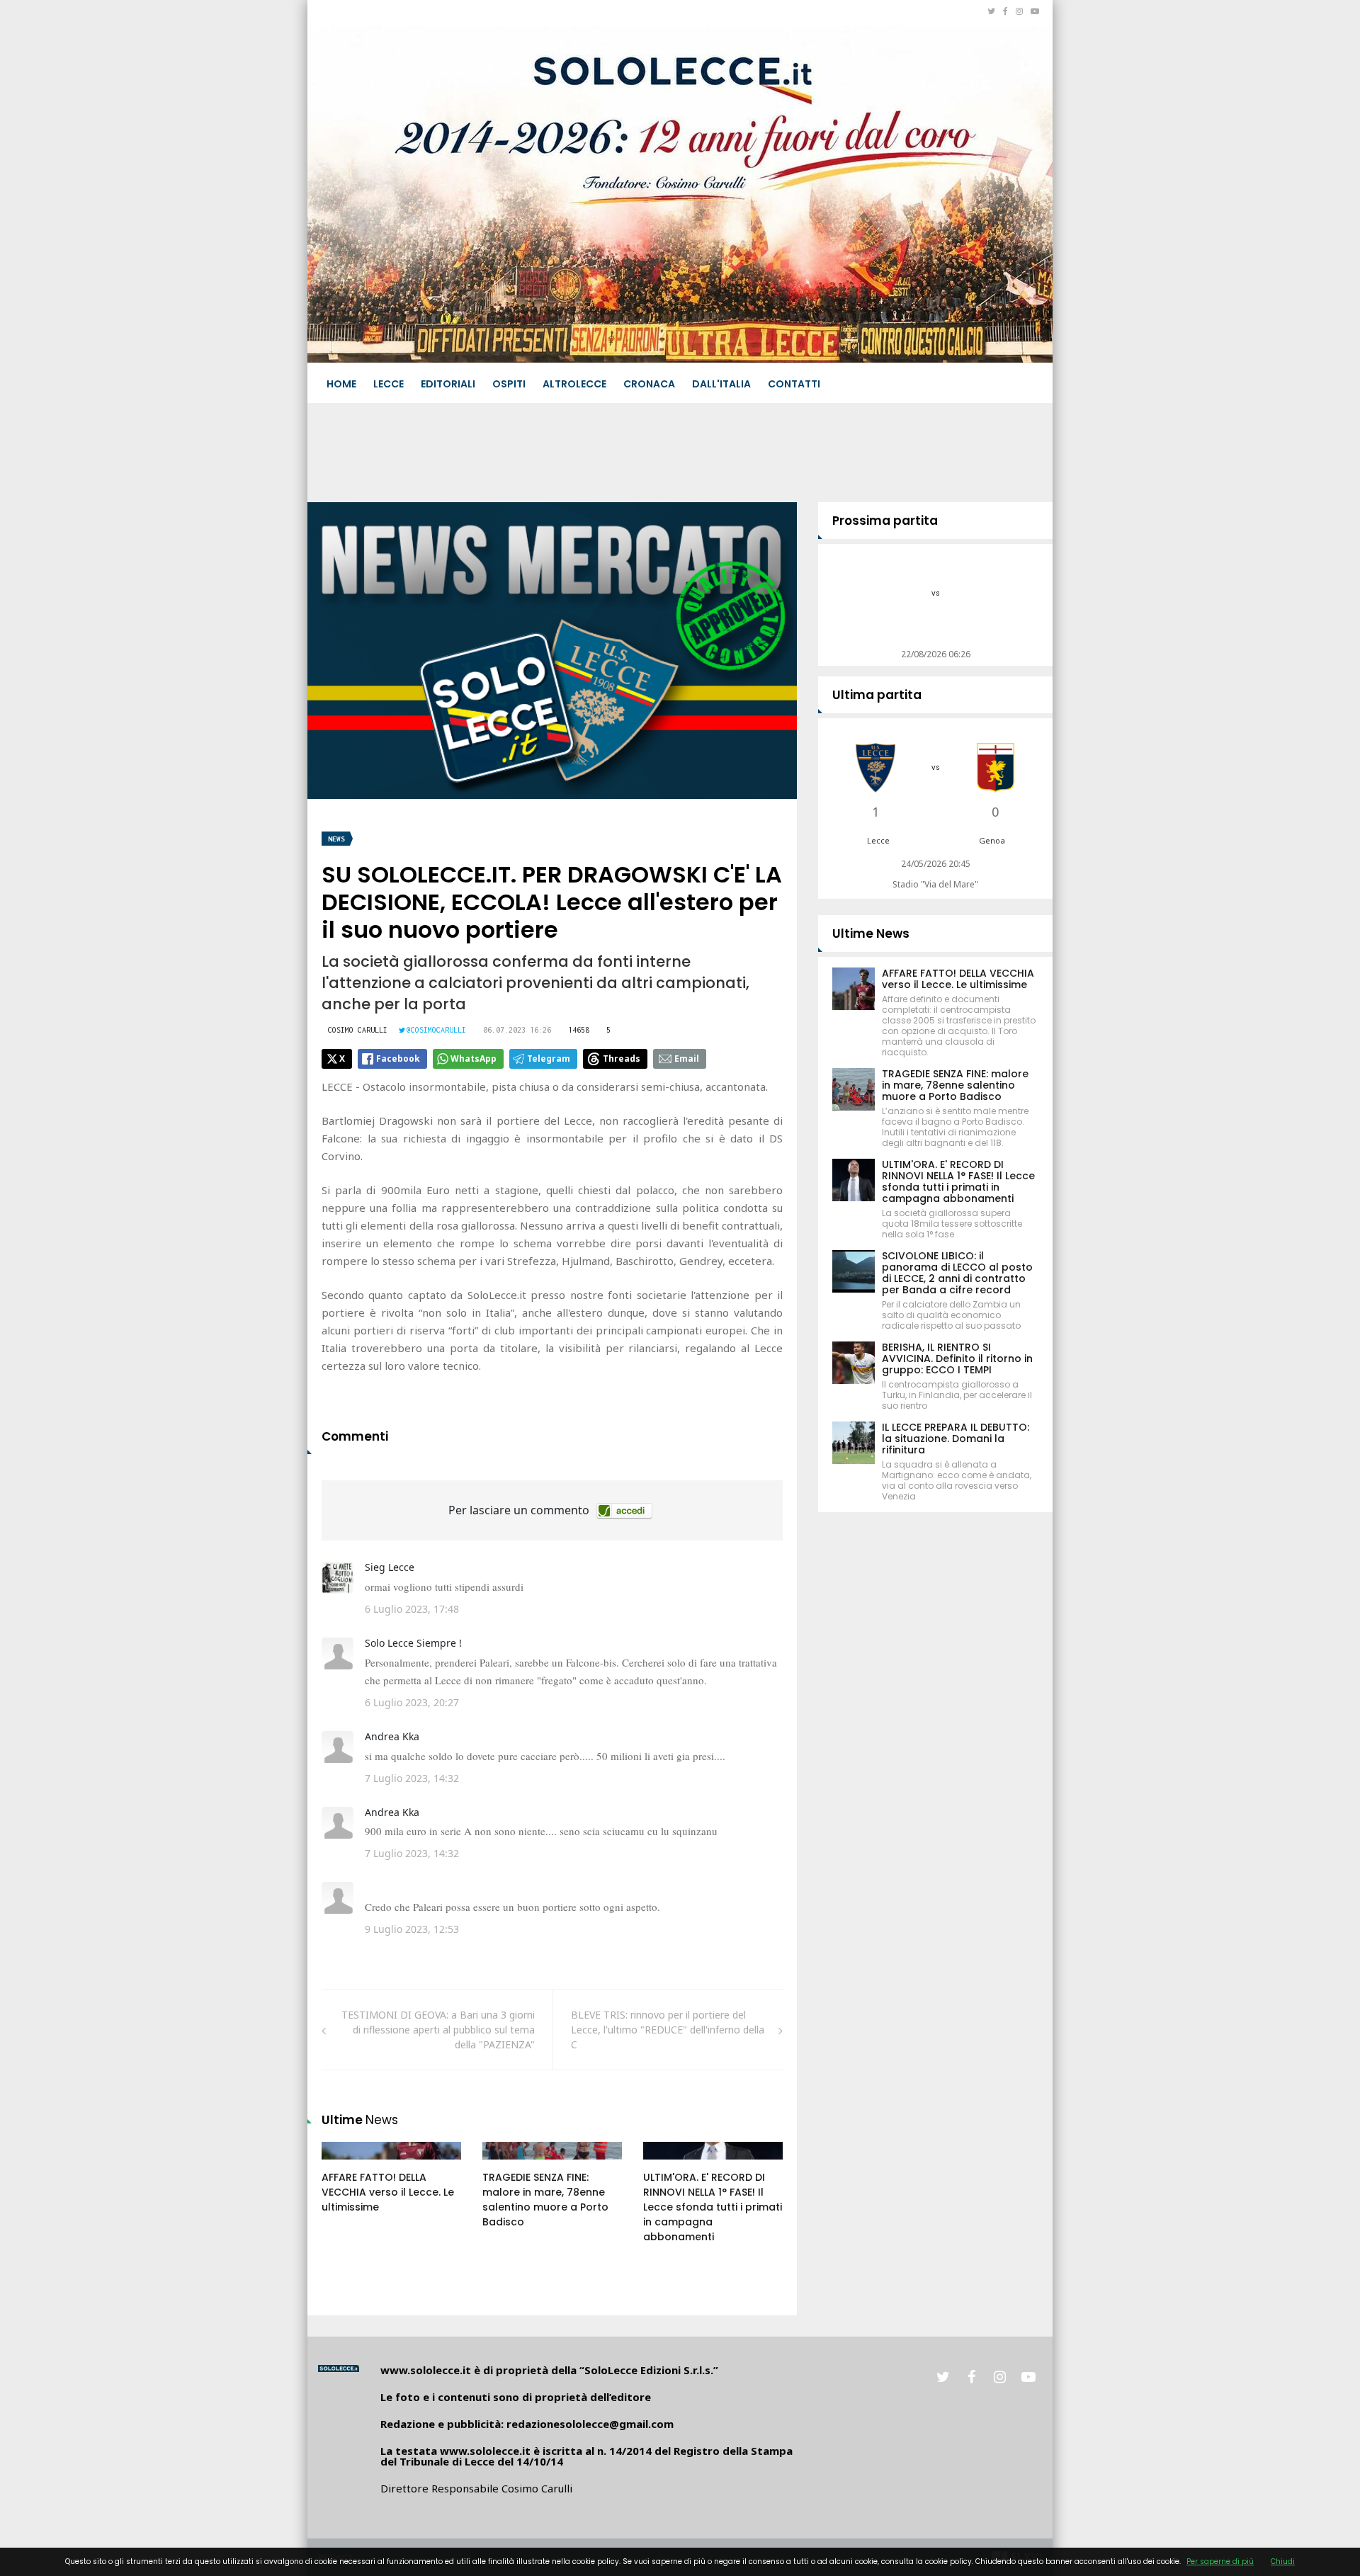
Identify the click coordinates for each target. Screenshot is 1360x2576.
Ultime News (871, 934)
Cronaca (649, 384)
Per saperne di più (1220, 2561)
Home (341, 384)
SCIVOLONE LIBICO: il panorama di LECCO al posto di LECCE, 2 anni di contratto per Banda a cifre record (957, 1273)
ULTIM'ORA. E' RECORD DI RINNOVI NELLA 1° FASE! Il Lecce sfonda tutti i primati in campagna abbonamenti (713, 2207)
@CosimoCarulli (436, 1030)
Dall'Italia (721, 384)
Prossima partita (885, 521)
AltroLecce (574, 384)
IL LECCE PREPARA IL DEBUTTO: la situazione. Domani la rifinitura (956, 1439)
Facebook (398, 1059)
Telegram (549, 1059)
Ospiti (509, 384)
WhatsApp (474, 1059)
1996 (669, 2164)
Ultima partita (877, 695)
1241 (348, 2164)
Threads (622, 1059)
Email (687, 1059)
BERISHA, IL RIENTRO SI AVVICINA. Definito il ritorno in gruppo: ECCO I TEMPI (957, 1358)
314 (506, 2164)
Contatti (794, 384)
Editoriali (448, 384)
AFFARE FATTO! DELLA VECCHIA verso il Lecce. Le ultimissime (388, 2192)
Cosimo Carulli (358, 1030)
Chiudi (1283, 2561)
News (336, 839)
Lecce (389, 384)
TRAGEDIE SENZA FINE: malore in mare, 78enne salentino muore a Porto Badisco (545, 2200)
